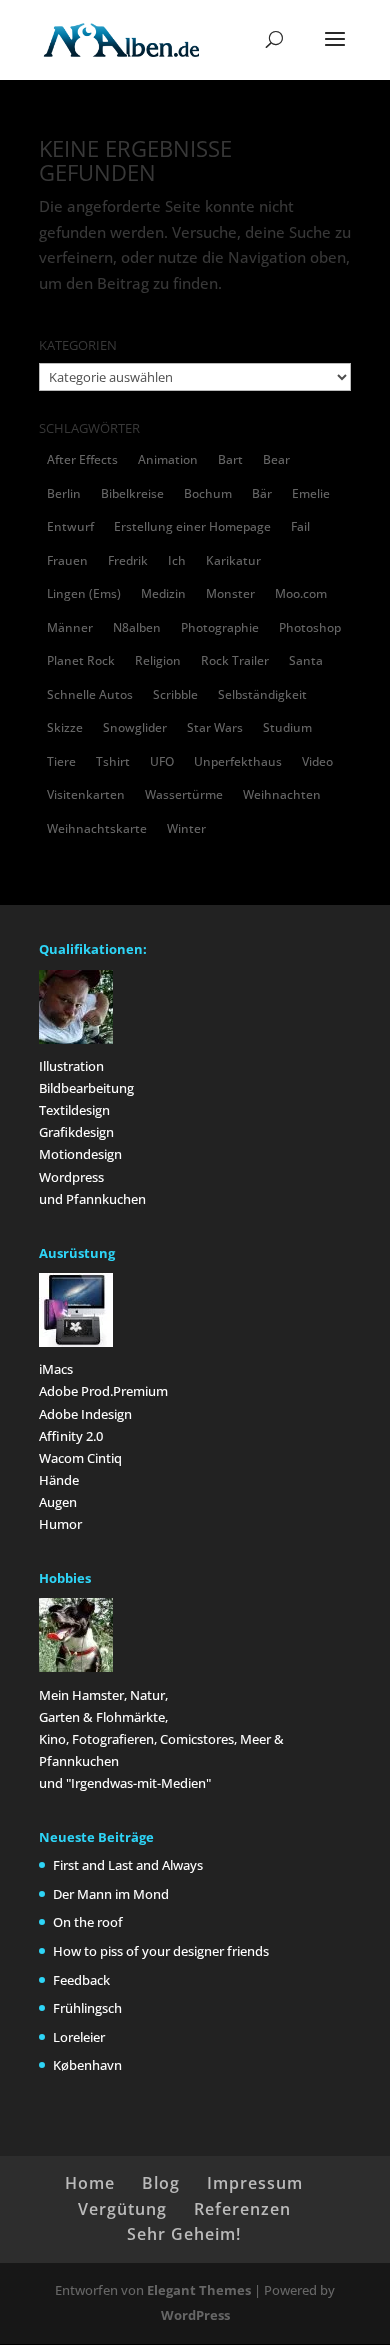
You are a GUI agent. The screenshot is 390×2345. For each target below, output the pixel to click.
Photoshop (310, 627)
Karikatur (233, 560)
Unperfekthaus (238, 761)
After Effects (82, 459)
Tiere (61, 761)
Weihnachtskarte (97, 828)
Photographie (220, 627)
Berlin (64, 493)
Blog (161, 2183)
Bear (276, 459)
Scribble (175, 694)
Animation (168, 459)
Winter (186, 828)
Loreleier (79, 2037)
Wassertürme (184, 794)
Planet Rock (81, 660)
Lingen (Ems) (84, 593)
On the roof (88, 1922)
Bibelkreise (132, 493)
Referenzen (242, 2209)
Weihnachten (282, 794)
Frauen (67, 560)
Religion (158, 660)
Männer (70, 627)
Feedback (81, 1980)
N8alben (137, 627)
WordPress (195, 2315)
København (87, 2065)
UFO (162, 761)
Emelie (311, 493)
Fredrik (128, 560)
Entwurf (70, 526)
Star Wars (215, 727)
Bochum (208, 493)
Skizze (65, 727)
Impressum (255, 2183)
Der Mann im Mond (111, 1894)
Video (317, 761)
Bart (230, 459)
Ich (177, 560)
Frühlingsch (87, 2008)
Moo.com (301, 593)
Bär (262, 493)
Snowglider (135, 727)
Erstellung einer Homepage (192, 526)
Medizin (163, 593)
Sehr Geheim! (184, 2234)
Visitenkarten (86, 794)
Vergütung (122, 2209)
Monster (230, 593)
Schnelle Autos (90, 694)
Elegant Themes (199, 2290)
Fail (300, 526)
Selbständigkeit (262, 694)
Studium (287, 727)
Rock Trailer (235, 660)
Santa (306, 660)
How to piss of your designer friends (161, 1951)
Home (90, 2183)
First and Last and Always (128, 1865)
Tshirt (113, 761)
